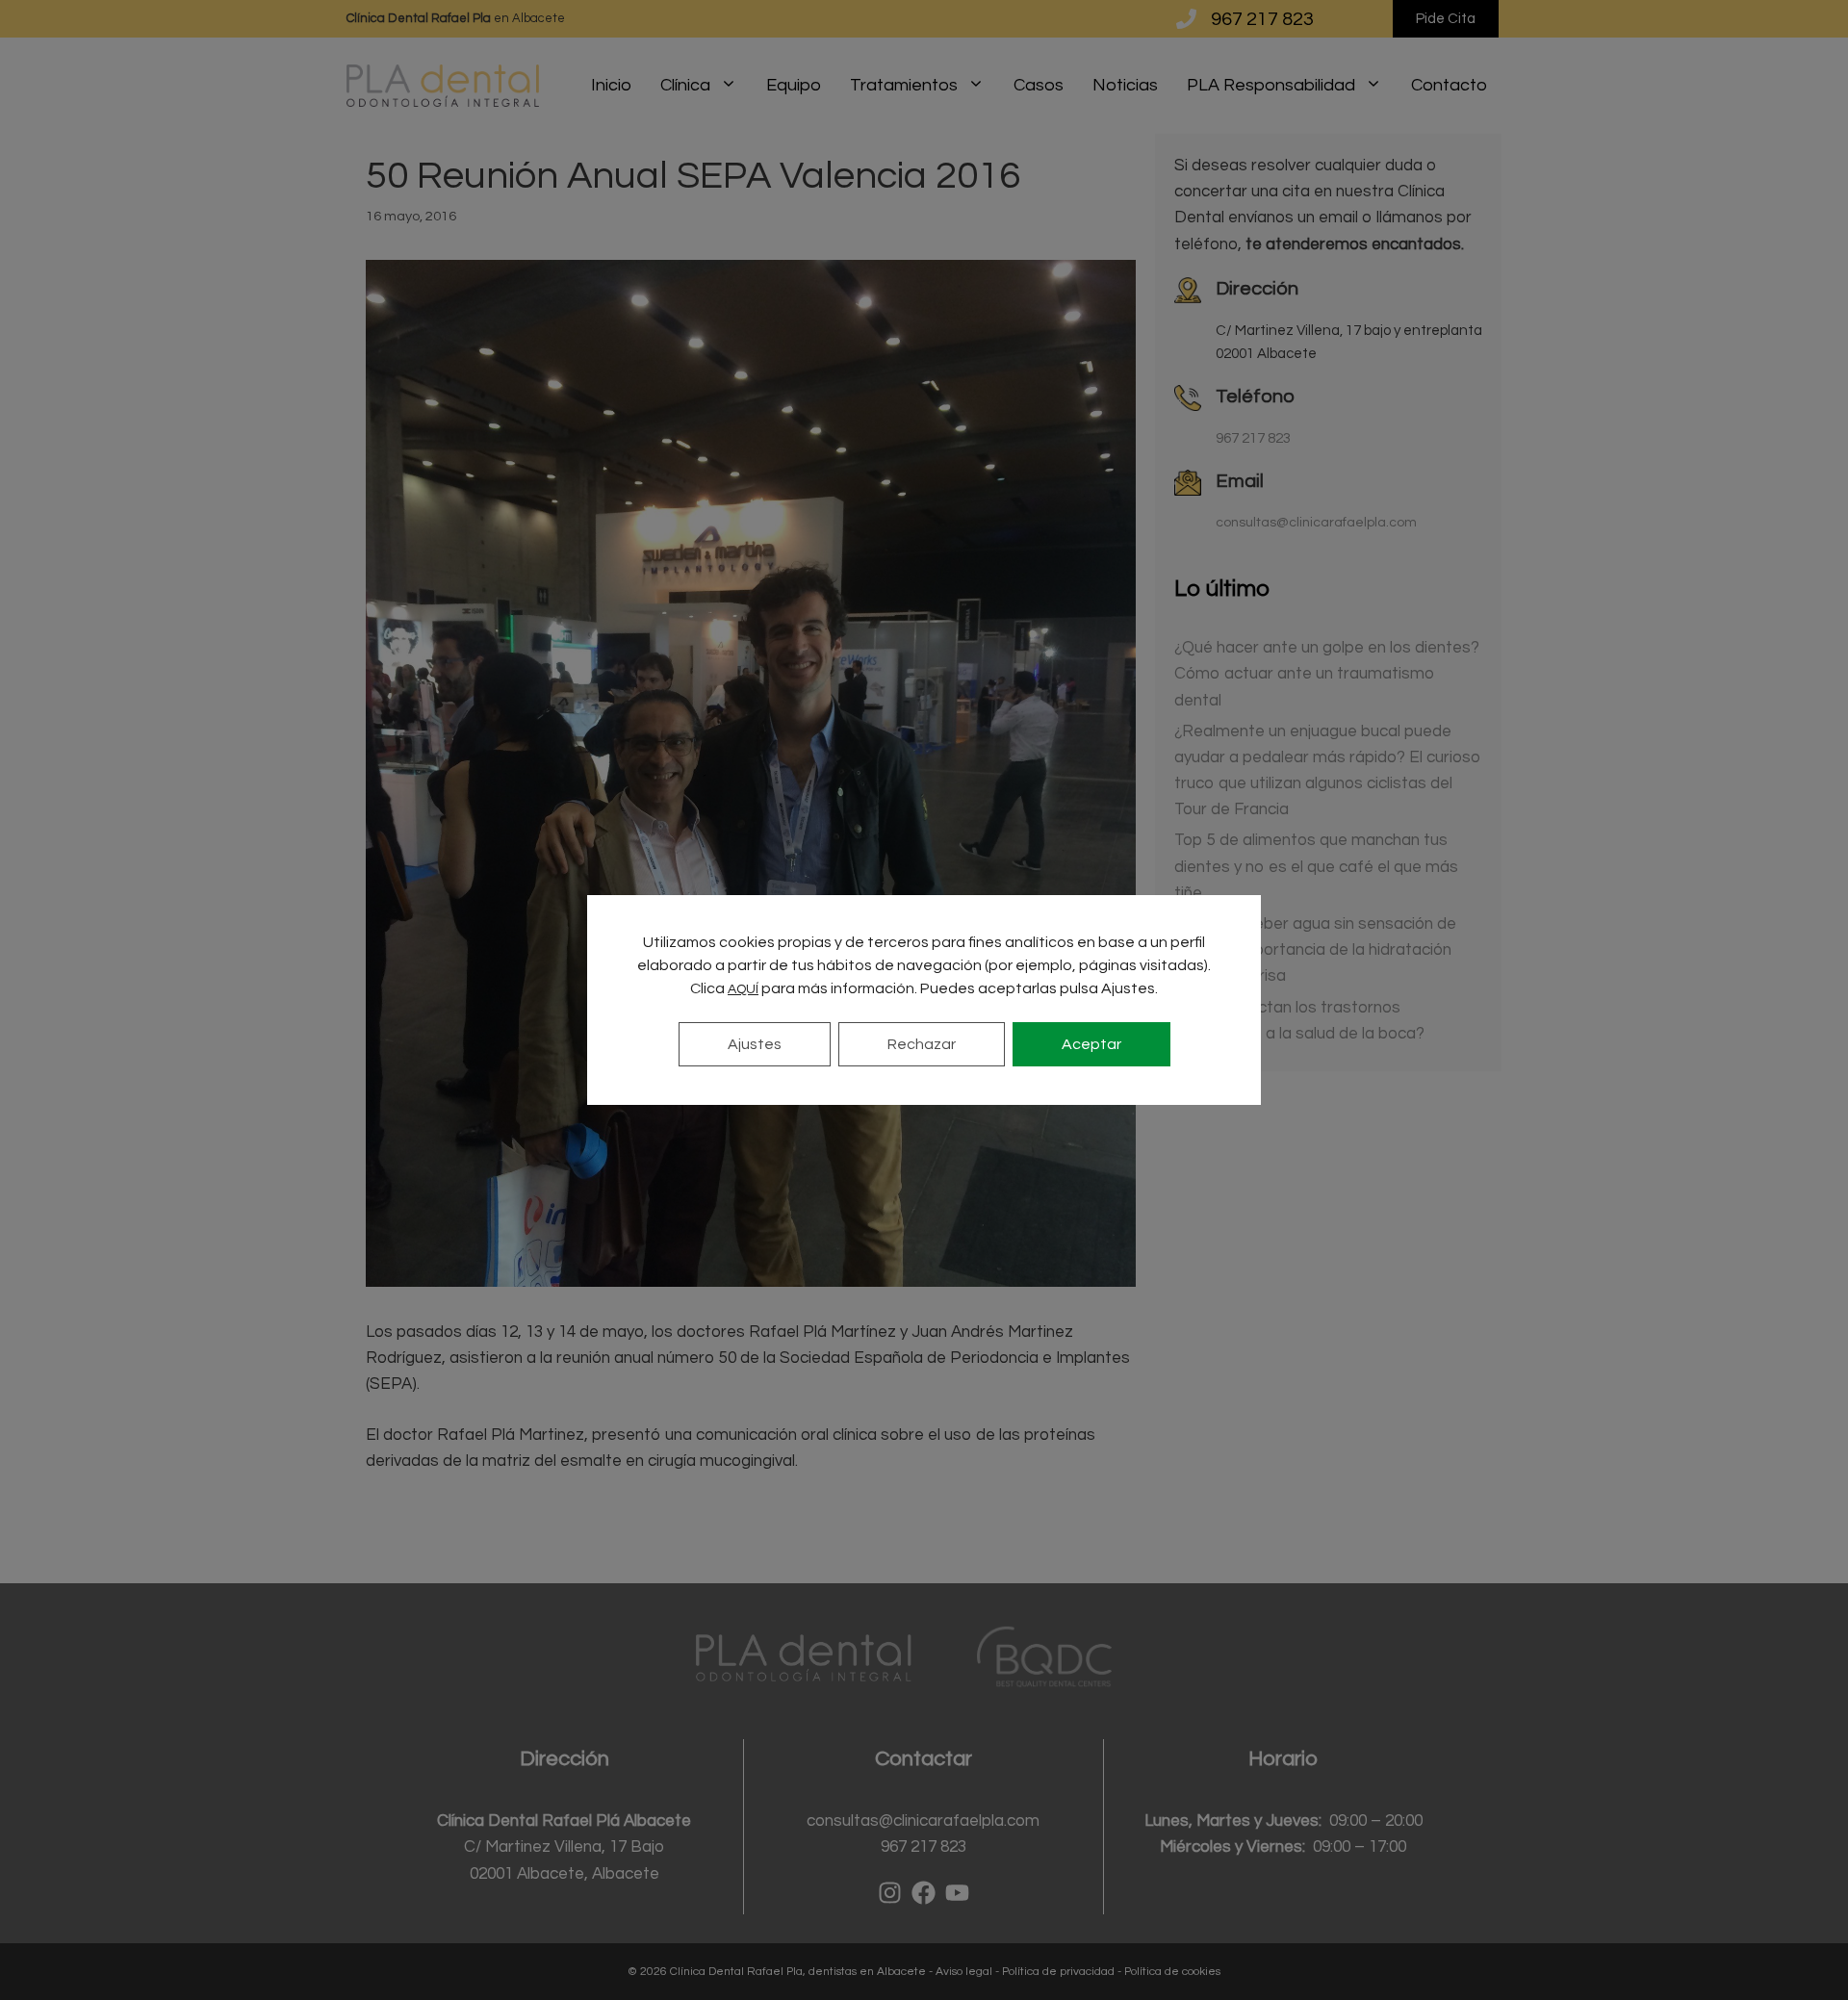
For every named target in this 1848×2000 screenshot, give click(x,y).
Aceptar (1091, 1044)
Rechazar (922, 1044)
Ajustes (755, 1044)
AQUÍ (743, 989)
